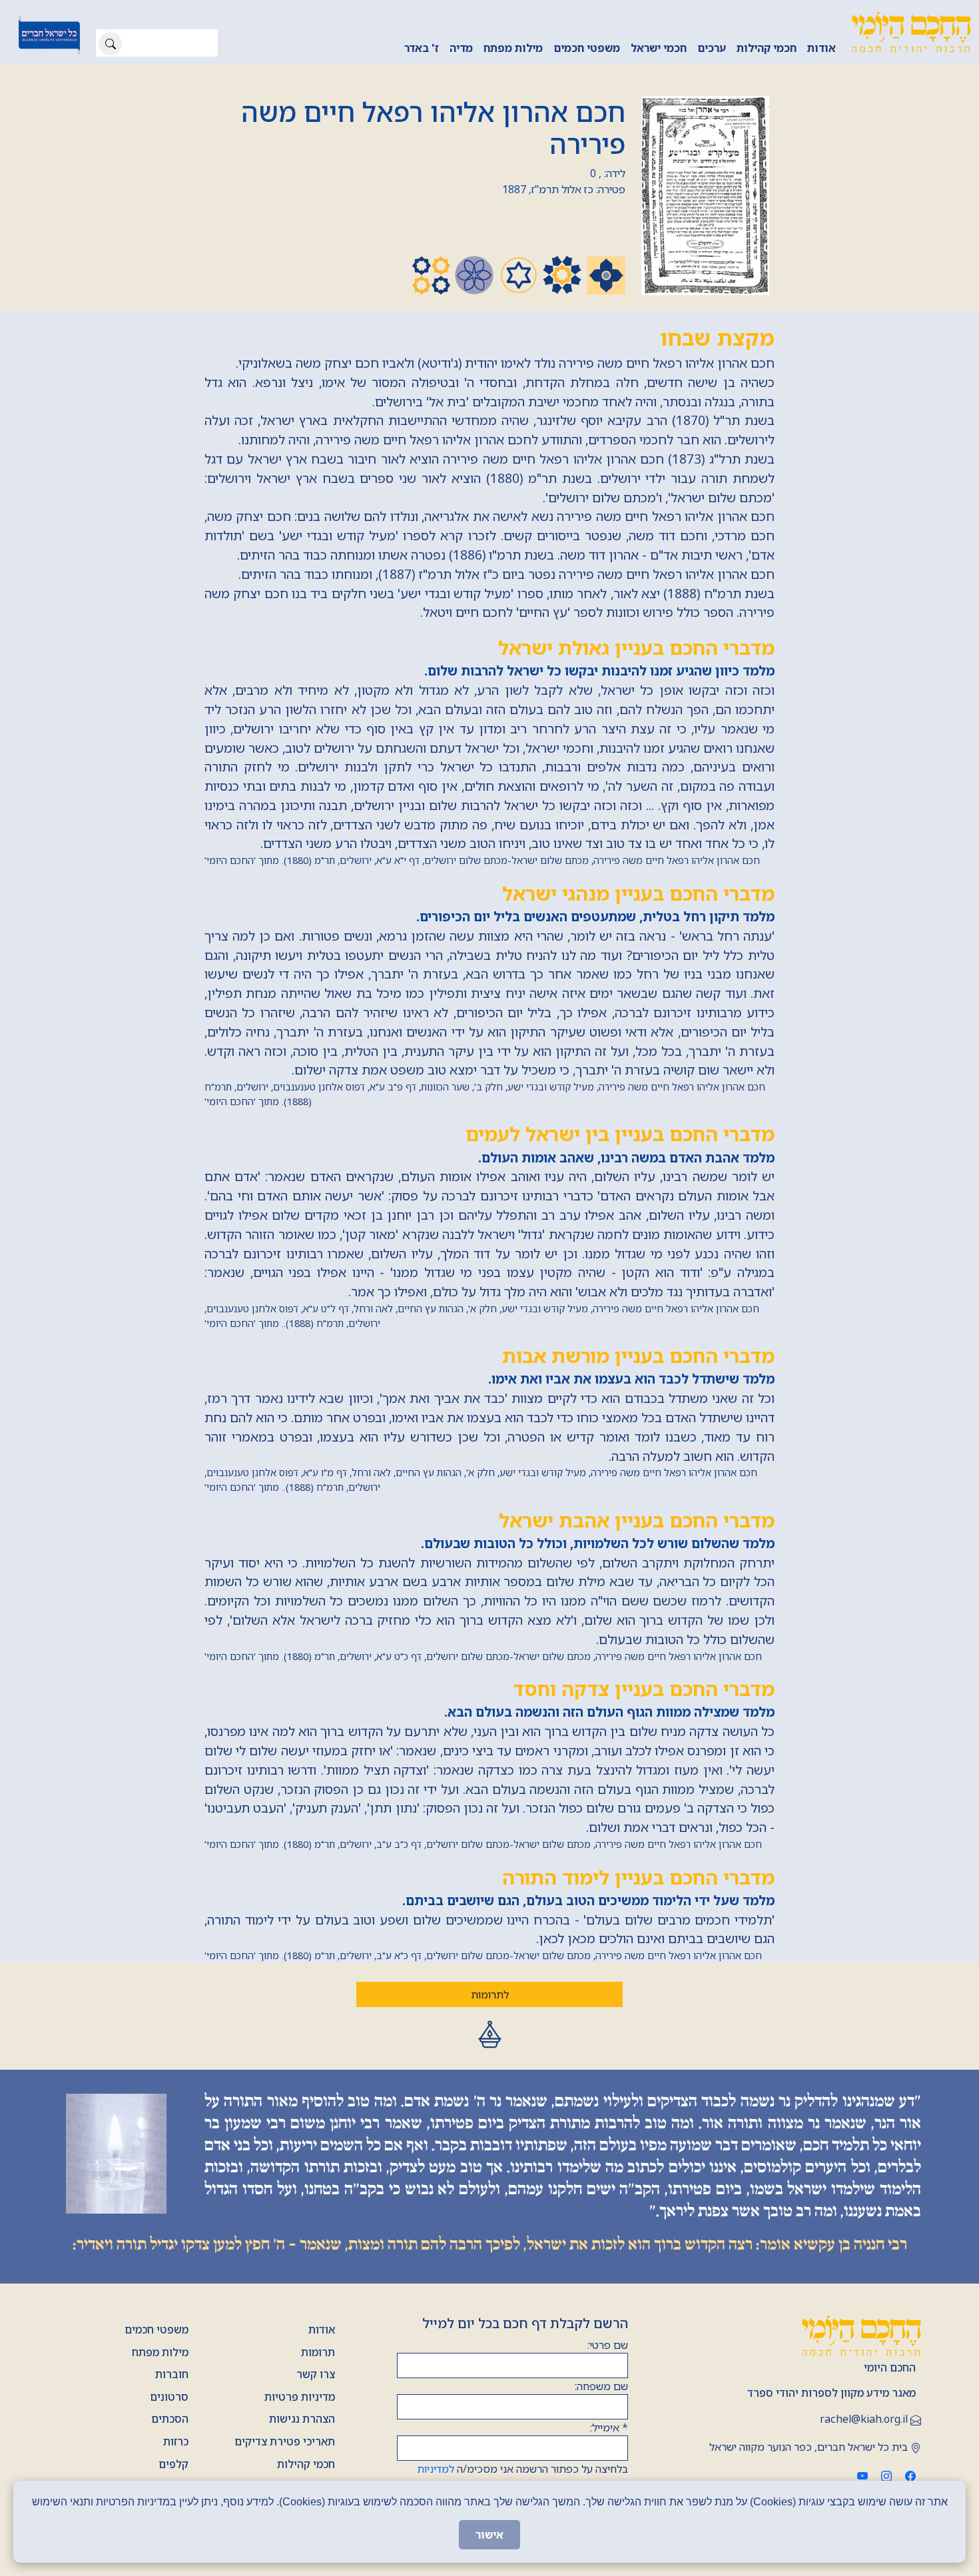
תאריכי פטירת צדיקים (285, 2441)
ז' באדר (422, 48)
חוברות (172, 2374)
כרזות (176, 2441)
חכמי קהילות (767, 48)
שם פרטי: (608, 2345)
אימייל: (609, 2427)
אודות (821, 48)
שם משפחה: (601, 2386)
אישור (489, 2535)
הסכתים (170, 2419)
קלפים (173, 2464)
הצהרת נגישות (302, 2419)
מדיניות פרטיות (300, 2397)
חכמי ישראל (659, 48)
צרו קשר (316, 2374)
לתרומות (490, 1994)
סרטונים (169, 2397)
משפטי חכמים (587, 48)
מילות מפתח (513, 48)
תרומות (318, 2352)
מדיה (461, 48)
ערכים (712, 48)
